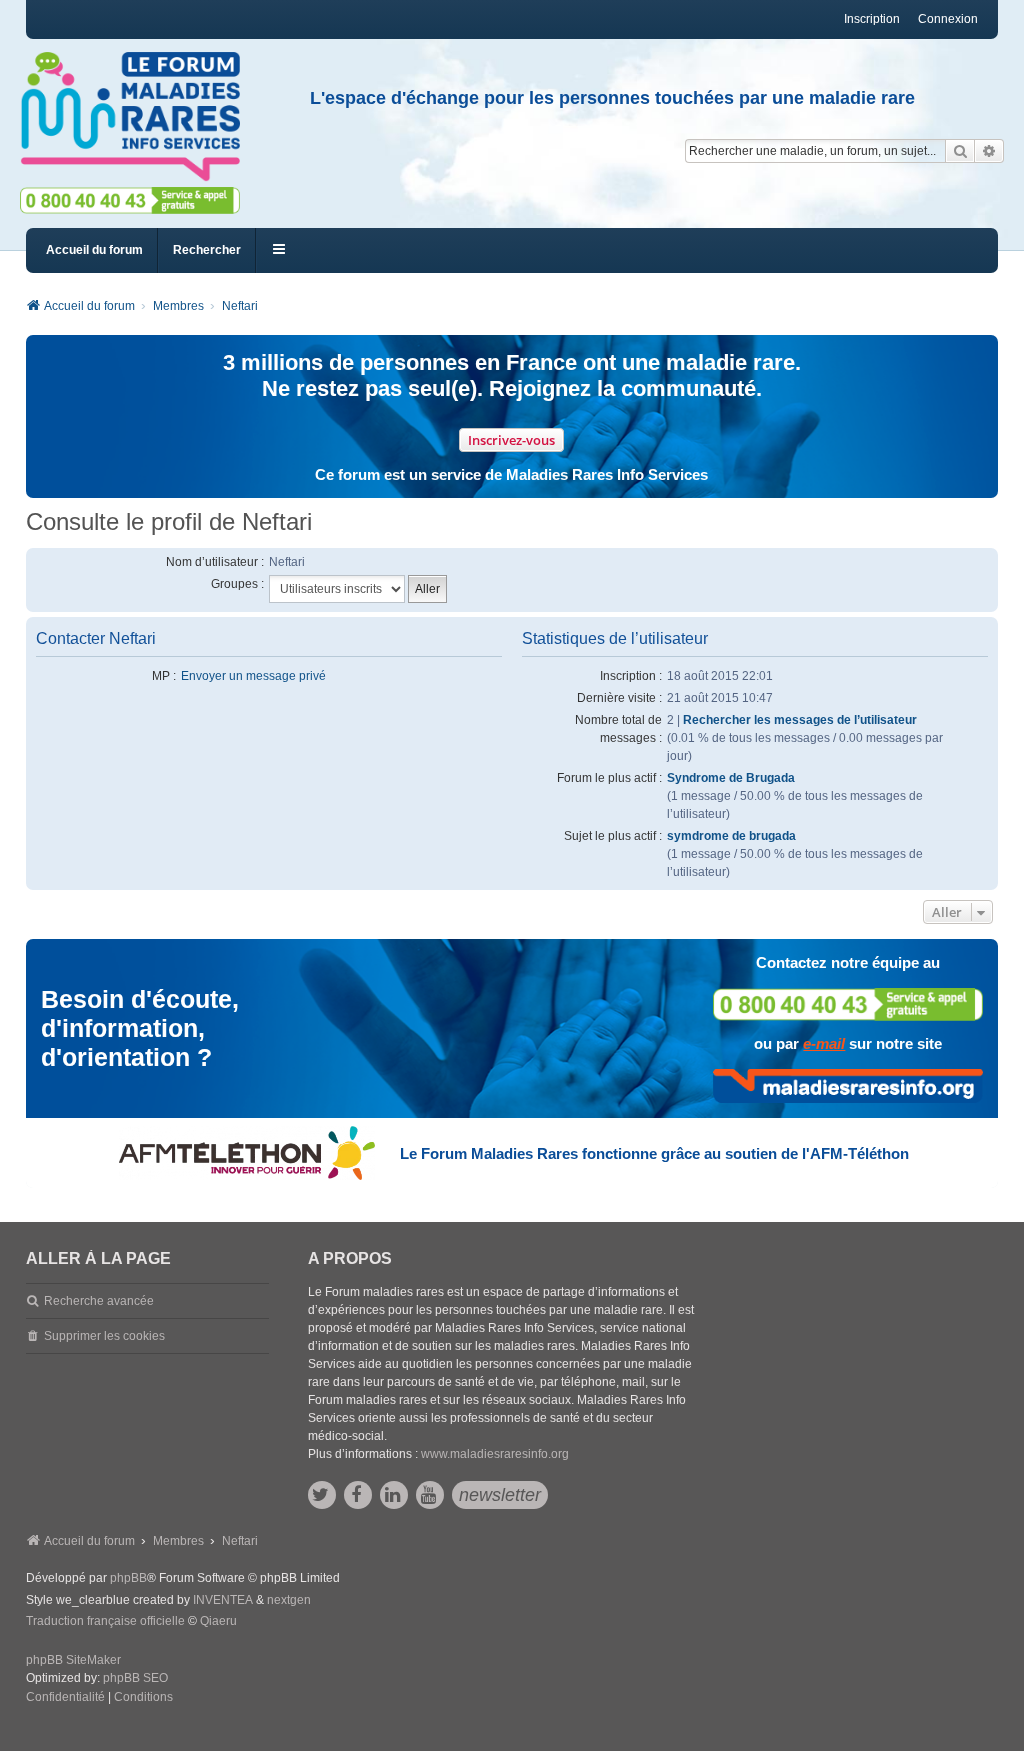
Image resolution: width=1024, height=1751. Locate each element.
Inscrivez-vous (511, 440)
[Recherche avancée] (989, 151)
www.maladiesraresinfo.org (495, 1454)
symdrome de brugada (731, 836)
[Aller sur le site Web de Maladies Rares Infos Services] (848, 1086)
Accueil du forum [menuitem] (94, 250)
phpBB (128, 1578)
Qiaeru (218, 1621)
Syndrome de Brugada (731, 778)
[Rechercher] (960, 151)
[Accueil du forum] (139, 117)
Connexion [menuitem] (948, 19)
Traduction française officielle (105, 1621)
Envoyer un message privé (253, 676)
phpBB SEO (135, 1678)
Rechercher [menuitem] (207, 250)
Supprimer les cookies (104, 1336)
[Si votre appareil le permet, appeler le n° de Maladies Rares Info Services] (848, 1004)
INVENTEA (223, 1600)
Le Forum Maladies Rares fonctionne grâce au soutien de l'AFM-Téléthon (654, 1153)
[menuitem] (65, 1698)
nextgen (289, 1600)
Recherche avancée (99, 1301)
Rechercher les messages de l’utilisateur (800, 720)
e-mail (824, 1043)
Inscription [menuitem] (872, 19)
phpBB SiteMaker (73, 1660)
